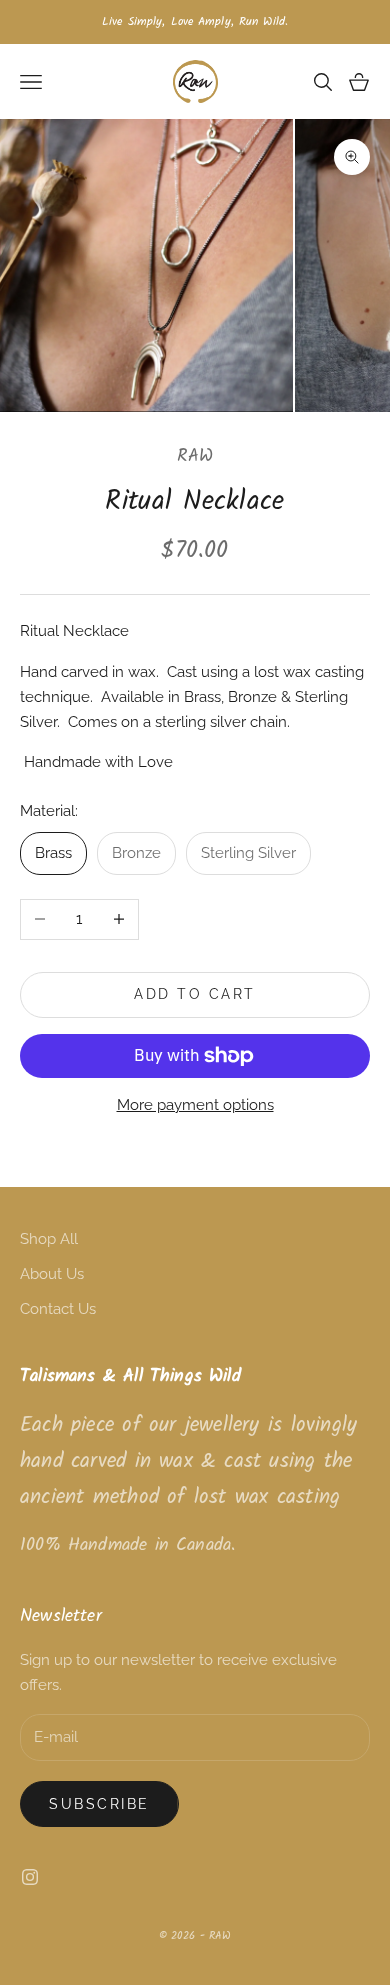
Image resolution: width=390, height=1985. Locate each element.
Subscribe (99, 1804)
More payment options (195, 1105)
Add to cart (195, 994)
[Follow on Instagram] (30, 1877)
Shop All (49, 1239)
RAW (195, 456)
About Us (52, 1274)
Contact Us (58, 1309)
